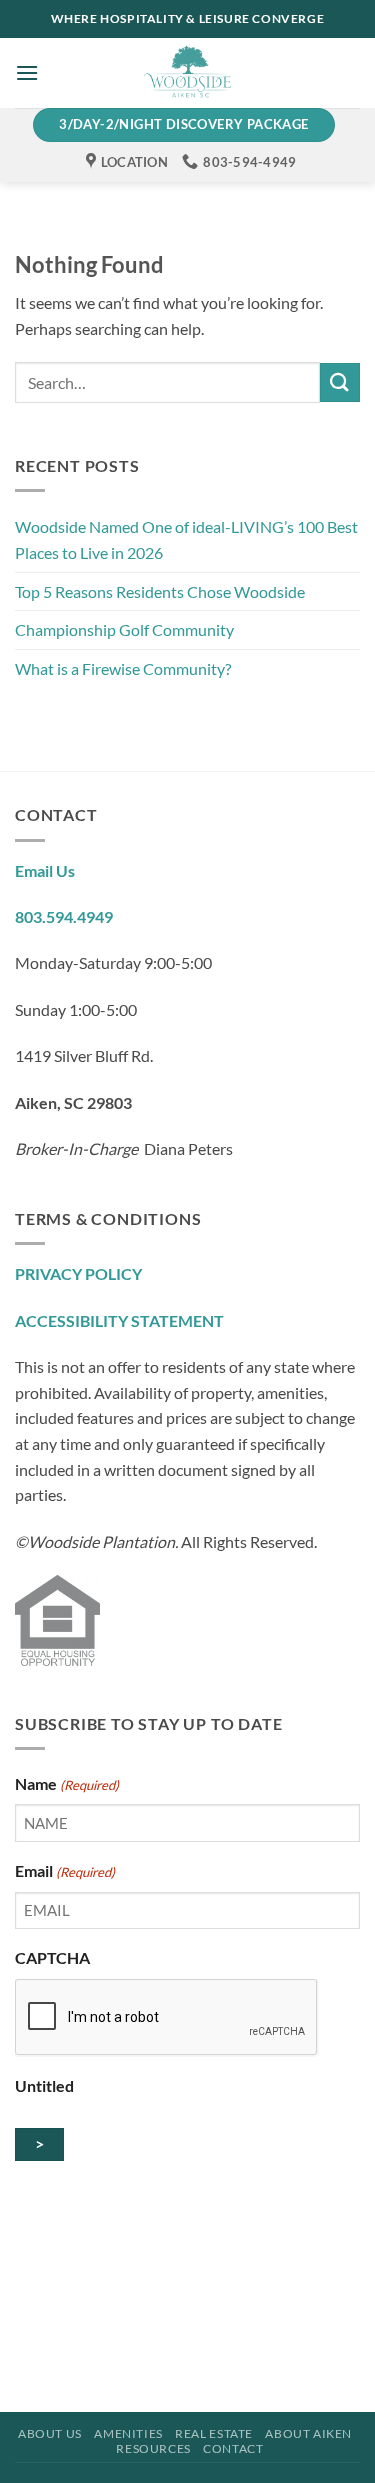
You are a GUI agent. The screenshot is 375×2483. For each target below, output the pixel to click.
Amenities (128, 2433)
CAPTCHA (52, 1957)
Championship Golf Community (124, 629)
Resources (153, 2448)
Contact (233, 2448)
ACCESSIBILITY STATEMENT (119, 1320)
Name (67, 1783)
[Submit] (340, 382)
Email (65, 1870)
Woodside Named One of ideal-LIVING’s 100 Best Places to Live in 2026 (186, 539)
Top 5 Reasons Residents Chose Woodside (161, 591)
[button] (27, 72)
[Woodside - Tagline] (188, 73)
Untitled (44, 2085)
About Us (50, 2433)
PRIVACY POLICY (78, 1273)
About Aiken (308, 2433)
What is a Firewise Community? (123, 668)
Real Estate (214, 2433)
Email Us (45, 870)
